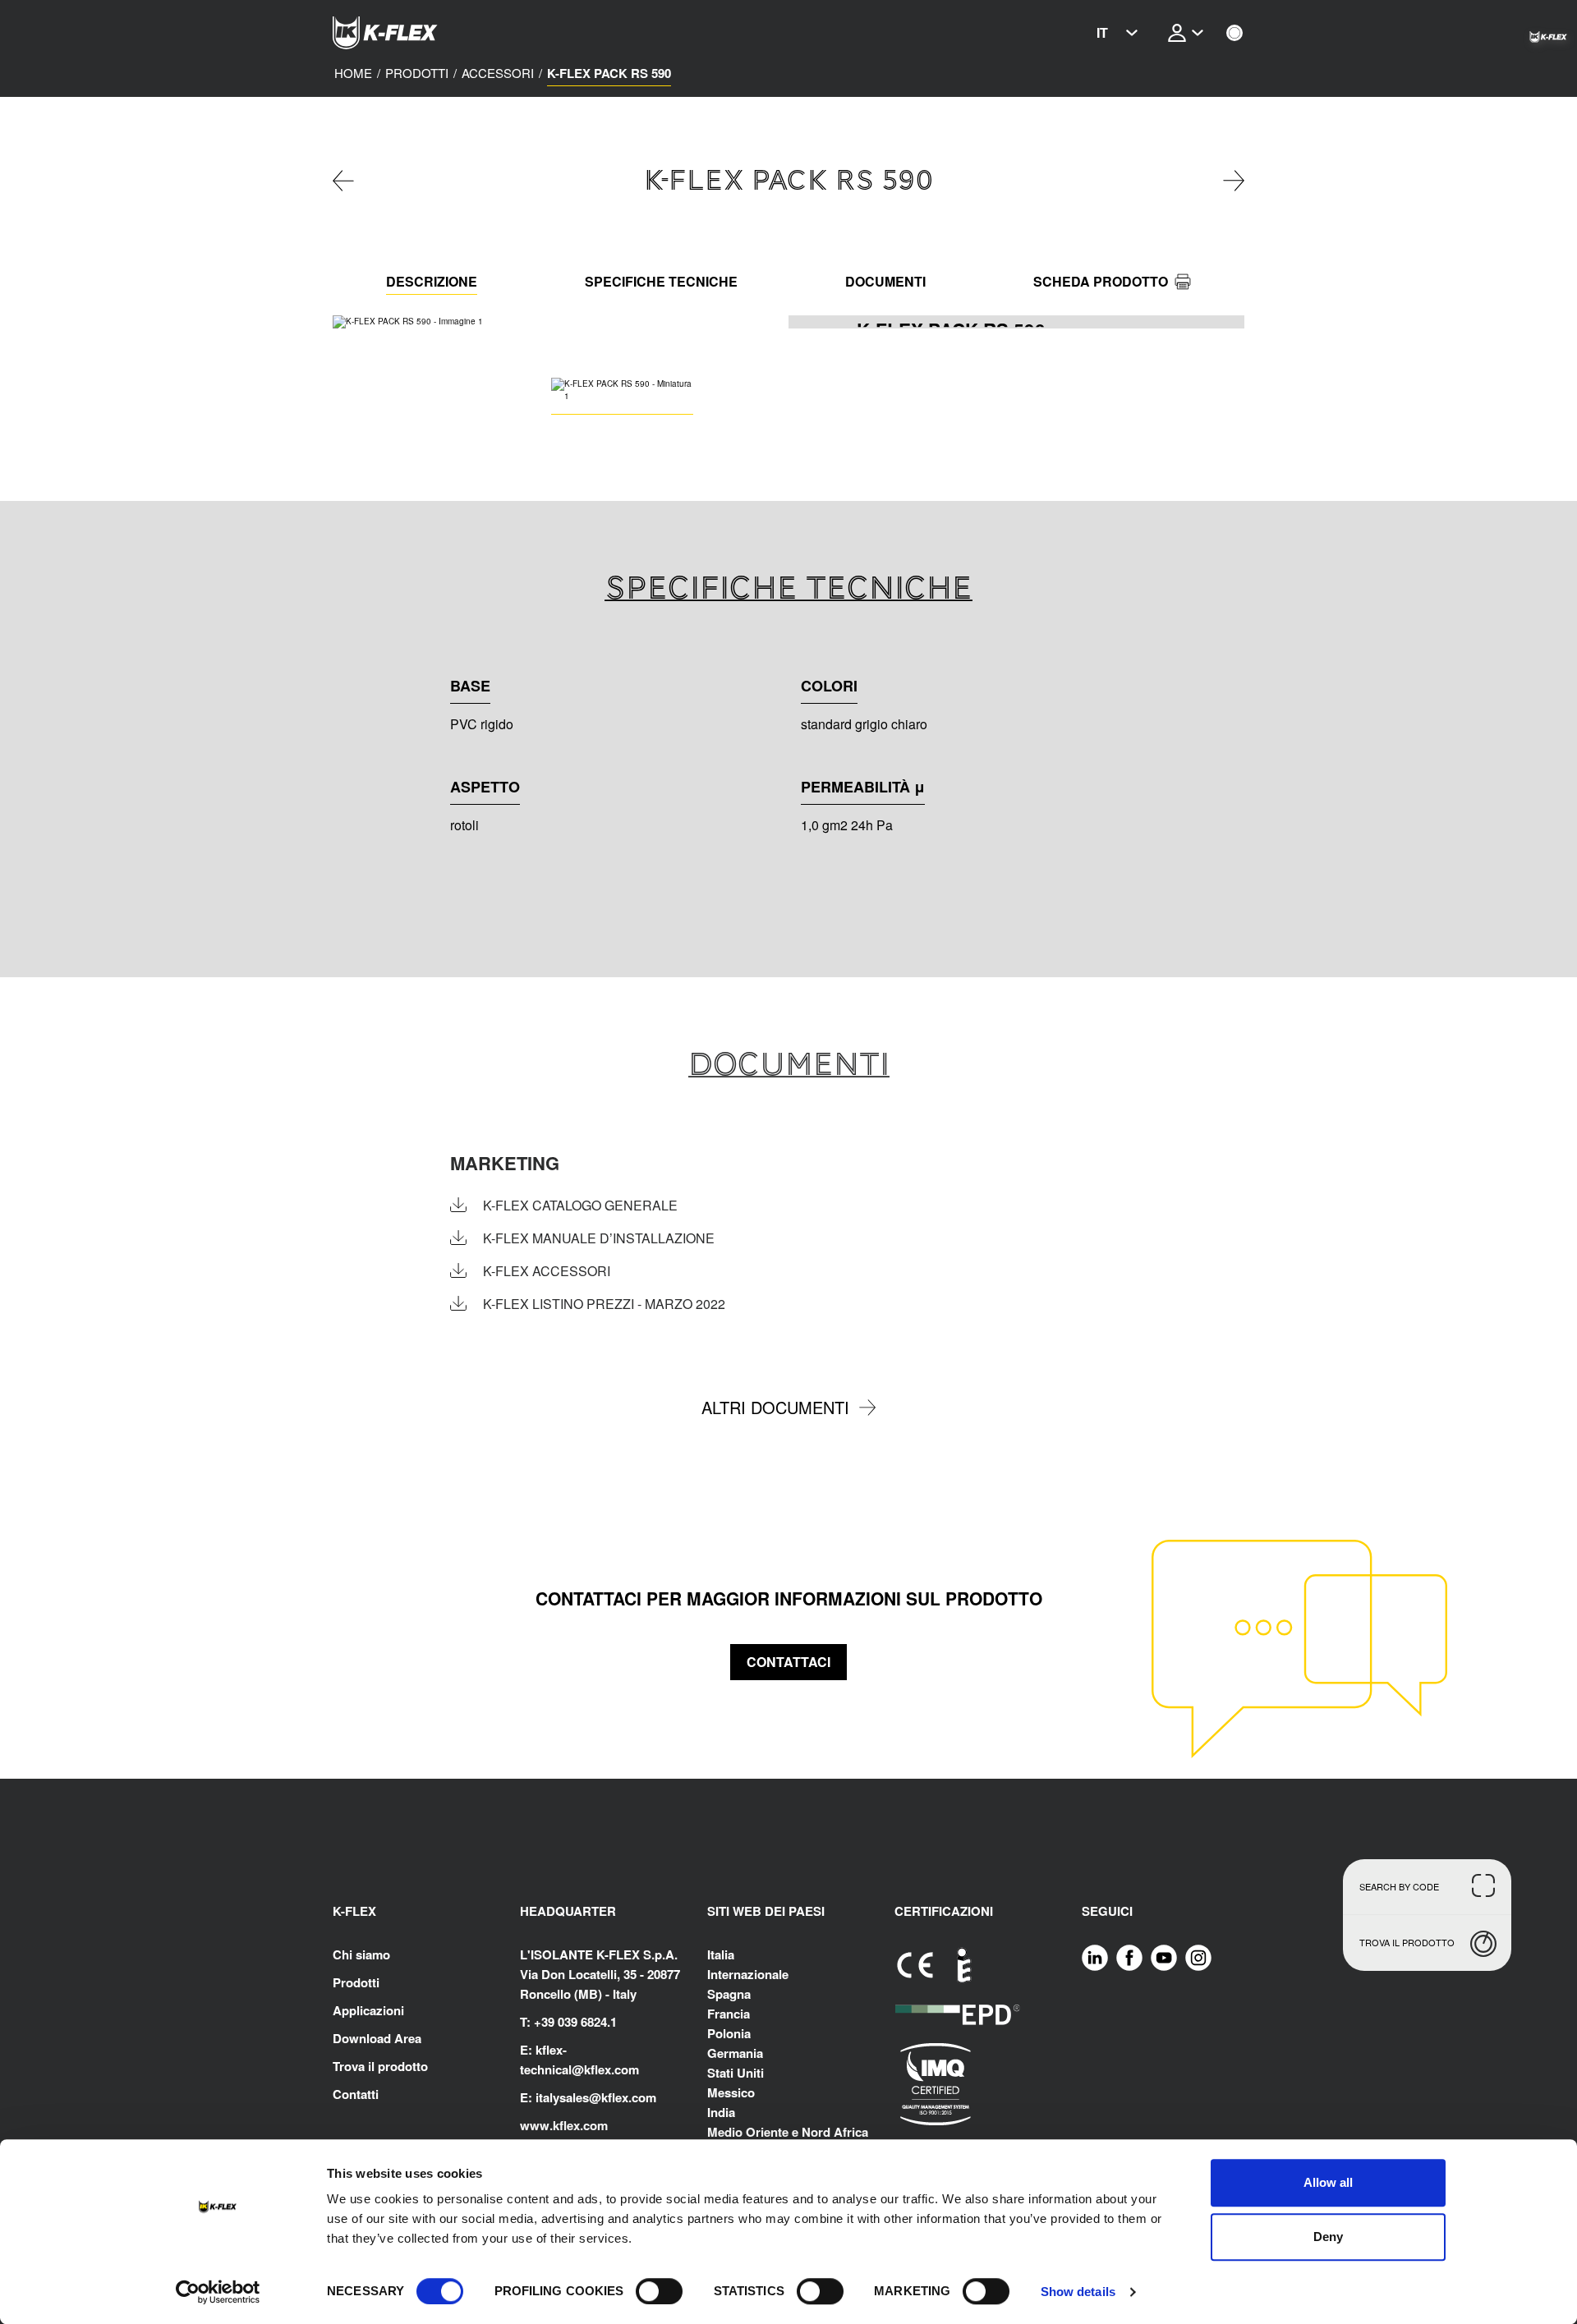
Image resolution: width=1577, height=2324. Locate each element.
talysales (564, 2097)
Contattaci (788, 1662)
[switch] (659, 2291)
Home (353, 73)
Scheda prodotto (1101, 281)
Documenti (885, 281)
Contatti (356, 2094)
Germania (735, 2053)
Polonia (729, 2033)
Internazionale (748, 1974)
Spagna (729, 1994)
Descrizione (432, 282)
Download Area (377, 2038)
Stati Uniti (736, 2073)
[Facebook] (1129, 1957)
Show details (1078, 2292)
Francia (729, 2014)
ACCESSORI (498, 73)
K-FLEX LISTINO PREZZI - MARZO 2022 (604, 1304)
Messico (731, 2092)
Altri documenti (775, 1407)
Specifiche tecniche (661, 281)
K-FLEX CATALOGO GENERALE (580, 1206)
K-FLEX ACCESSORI (547, 1271)
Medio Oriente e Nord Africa (788, 2132)
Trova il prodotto (380, 2066)
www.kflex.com (564, 2125)
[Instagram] (1198, 1957)
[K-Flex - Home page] (415, 33)
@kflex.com (605, 2069)
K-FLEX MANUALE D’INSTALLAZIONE (599, 1238)
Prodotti (417, 73)
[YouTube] (1164, 1957)
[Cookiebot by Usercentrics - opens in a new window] (218, 2292)
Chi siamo (361, 1954)
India (721, 2112)
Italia (721, 1954)
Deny (1328, 2237)
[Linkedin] (1095, 1957)
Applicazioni (368, 2010)
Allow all (1328, 2182)
